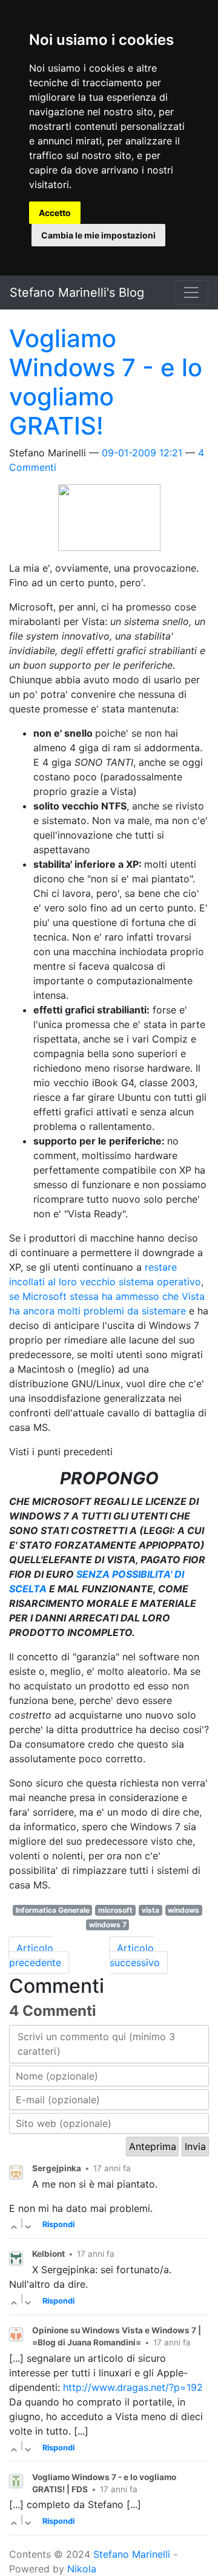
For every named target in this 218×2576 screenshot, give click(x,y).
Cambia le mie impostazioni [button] (98, 235)
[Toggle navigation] (191, 292)
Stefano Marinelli (132, 2554)
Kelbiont (48, 2254)
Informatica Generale (53, 1910)
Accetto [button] (55, 213)
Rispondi (58, 2224)
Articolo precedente (35, 1955)
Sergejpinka (57, 2168)
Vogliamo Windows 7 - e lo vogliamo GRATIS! (106, 382)
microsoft (115, 1910)
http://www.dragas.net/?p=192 (133, 2387)
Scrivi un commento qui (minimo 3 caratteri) (96, 2044)
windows (183, 1910)
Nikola (82, 2569)
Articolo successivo (135, 1955)
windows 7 (108, 1925)
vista (150, 1910)
